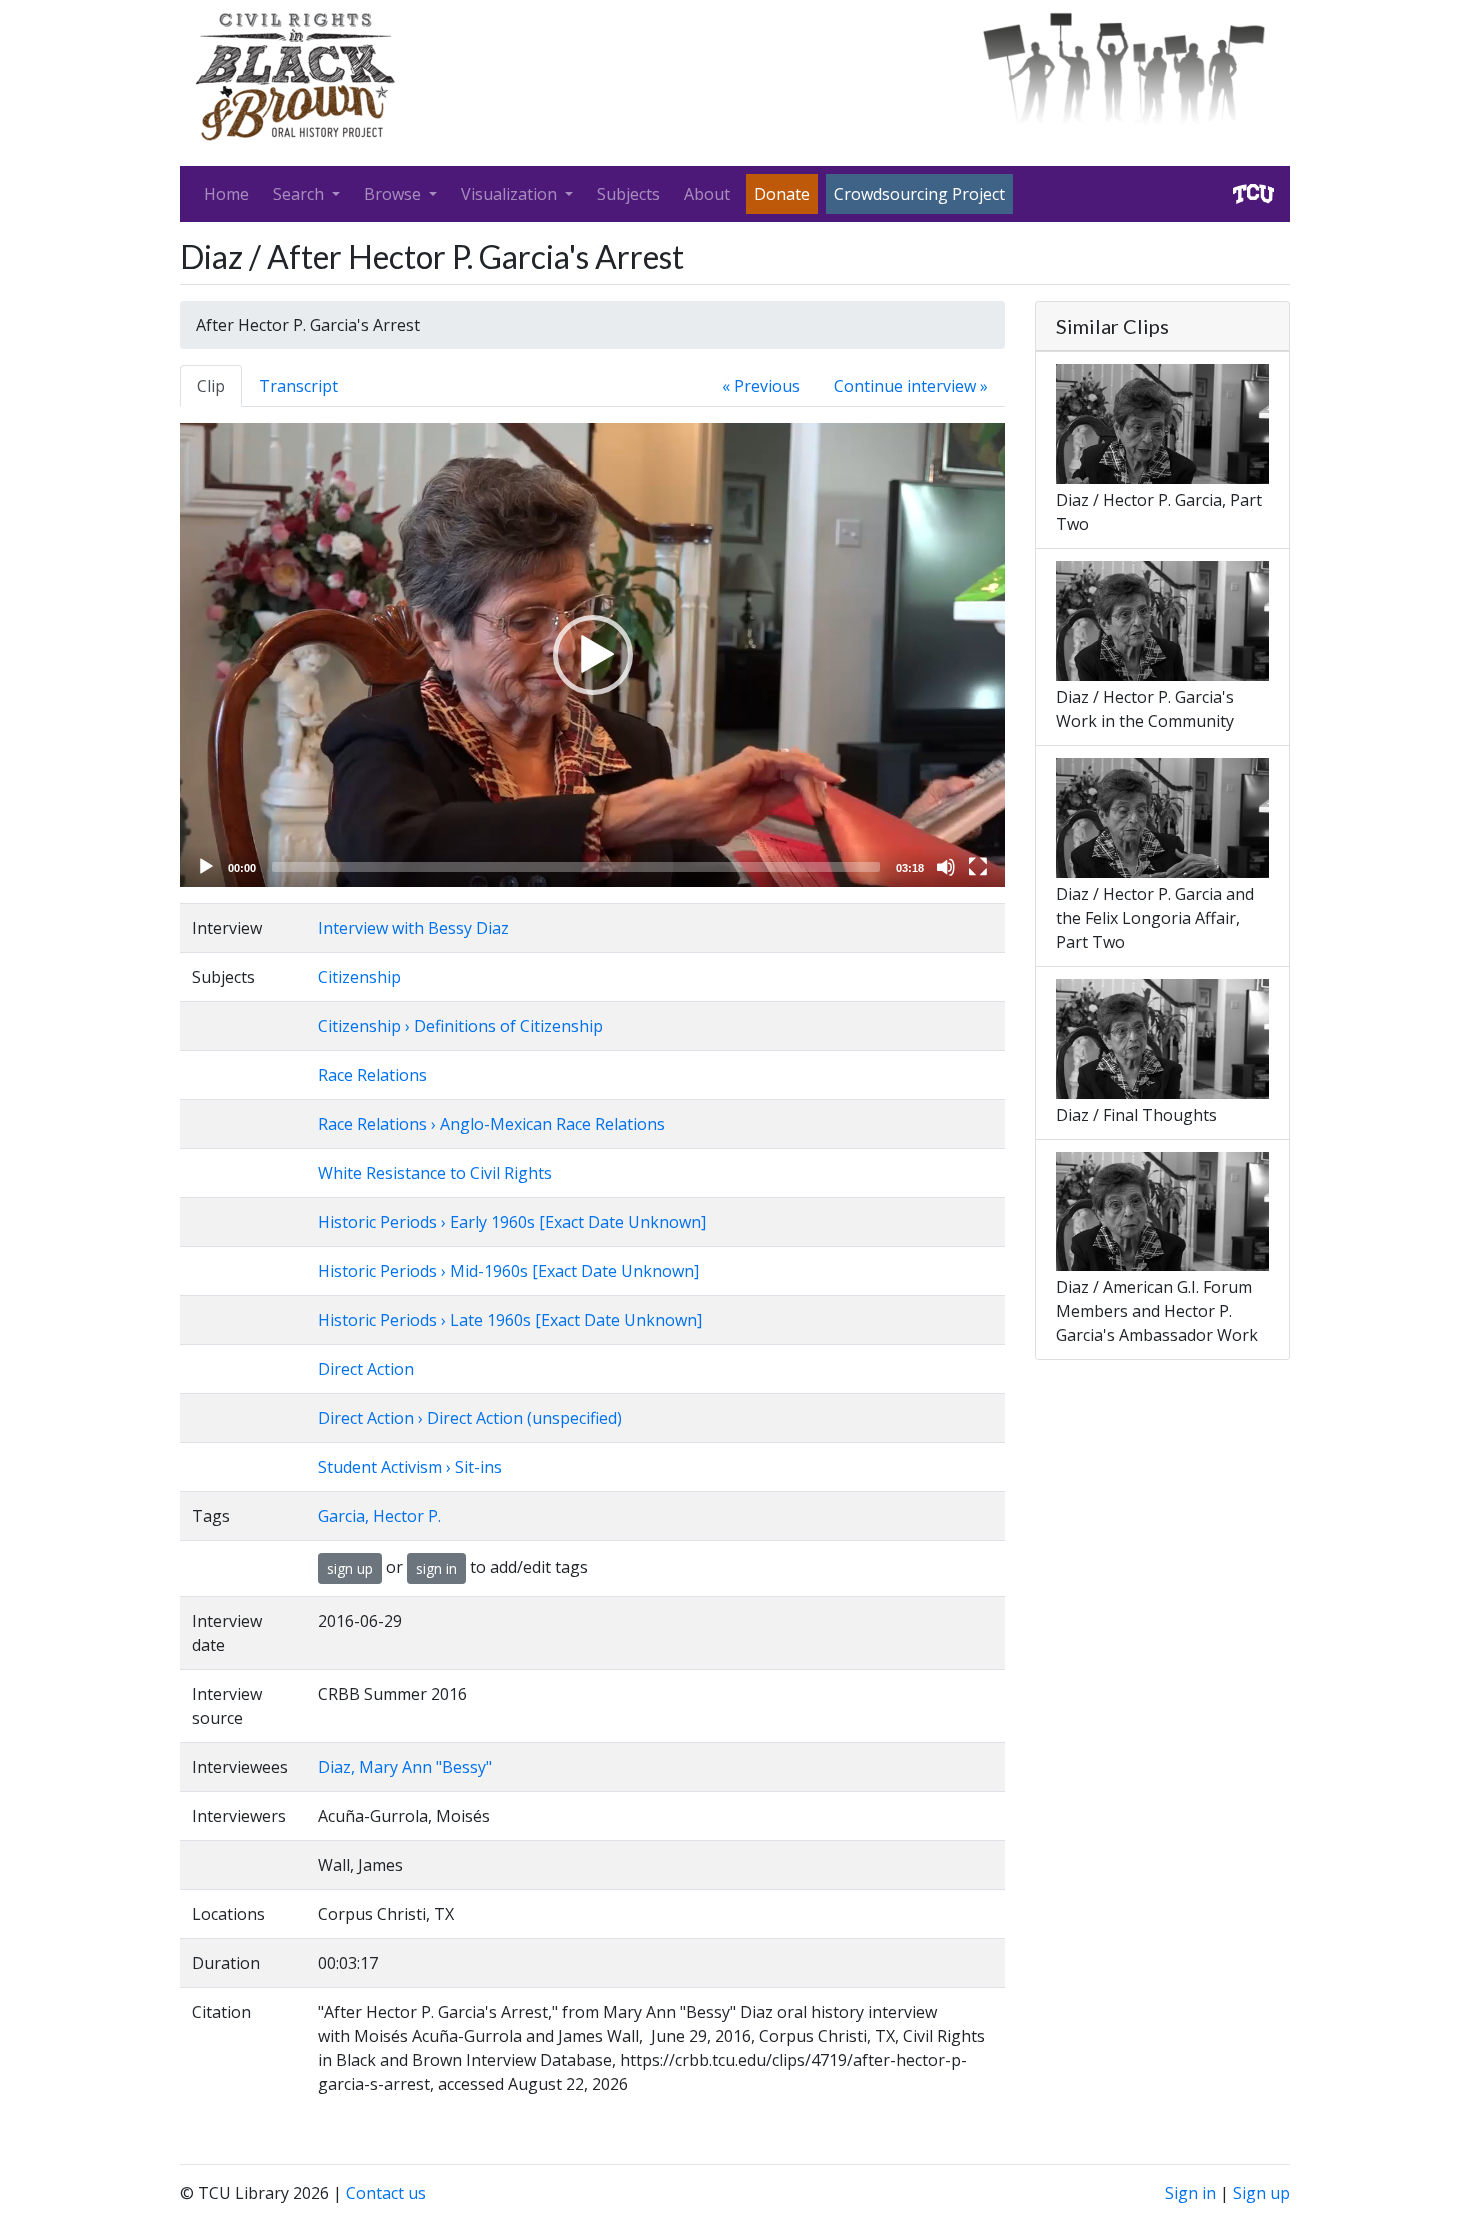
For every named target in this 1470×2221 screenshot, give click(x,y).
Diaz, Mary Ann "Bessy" (405, 1767)
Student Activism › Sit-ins (410, 1467)
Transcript (298, 386)
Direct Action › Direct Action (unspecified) (470, 1418)
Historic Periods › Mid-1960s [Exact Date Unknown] (508, 1271)
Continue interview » (911, 386)
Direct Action (366, 1369)
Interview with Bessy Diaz (413, 928)
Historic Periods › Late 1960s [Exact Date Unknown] (510, 1320)
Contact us (386, 2193)
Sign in (1190, 2193)
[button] (593, 655)
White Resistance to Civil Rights (435, 1173)
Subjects (628, 194)
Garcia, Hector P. (379, 1516)
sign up (350, 1568)
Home (226, 194)
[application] (592, 655)
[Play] (206, 867)
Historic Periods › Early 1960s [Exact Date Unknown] (512, 1222)
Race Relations (372, 1075)
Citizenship (359, 977)
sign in (436, 1568)
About (707, 194)
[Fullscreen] (978, 867)
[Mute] (946, 867)
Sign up (1261, 2193)
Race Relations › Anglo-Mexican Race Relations (491, 1124)
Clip (211, 386)
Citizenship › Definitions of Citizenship (460, 1026)
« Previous (761, 386)
